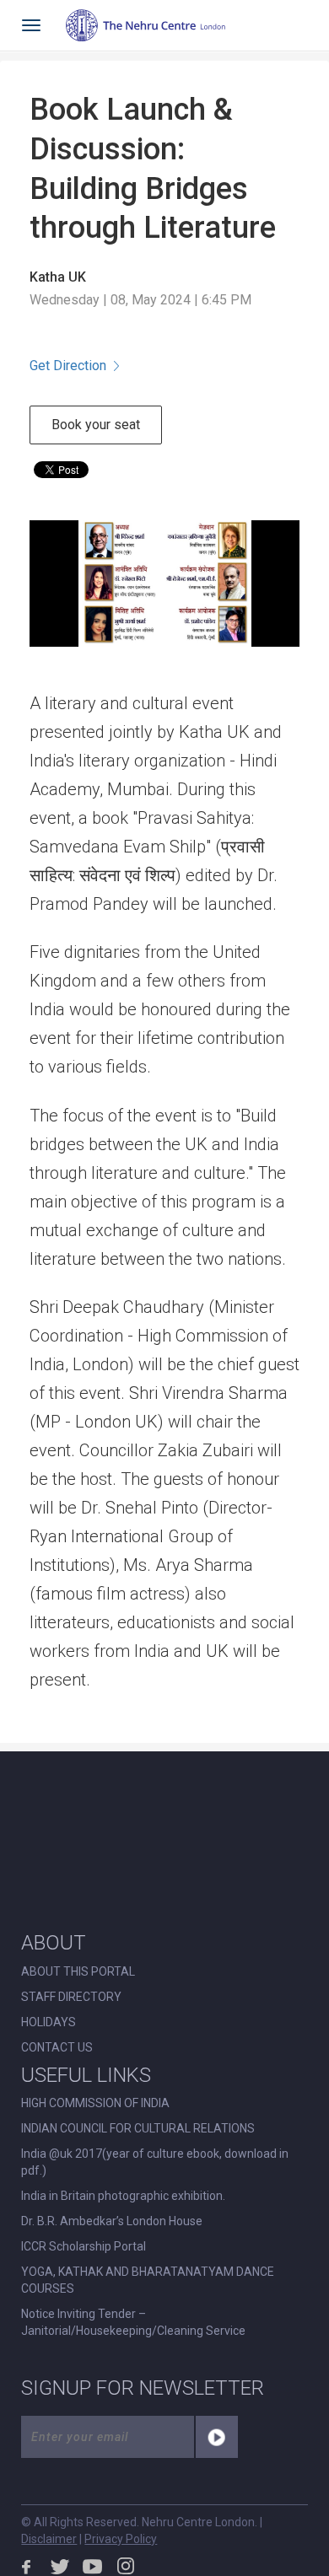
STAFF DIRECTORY (71, 1997)
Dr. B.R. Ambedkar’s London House (112, 2221)
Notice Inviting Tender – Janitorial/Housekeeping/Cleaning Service (133, 2322)
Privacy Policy (121, 2539)
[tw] (60, 2566)
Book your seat (96, 425)
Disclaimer (49, 2539)
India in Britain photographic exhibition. (123, 2196)
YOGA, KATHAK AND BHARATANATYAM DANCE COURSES (148, 2280)
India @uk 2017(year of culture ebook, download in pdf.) (155, 2162)
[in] (126, 2566)
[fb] (27, 2566)
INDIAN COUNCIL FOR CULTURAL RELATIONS (138, 2128)
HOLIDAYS (49, 2022)
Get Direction (68, 366)
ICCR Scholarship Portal (84, 2246)
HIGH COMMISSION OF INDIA (95, 2103)
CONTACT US (57, 2047)
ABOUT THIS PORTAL (78, 1971)
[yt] (93, 2566)
